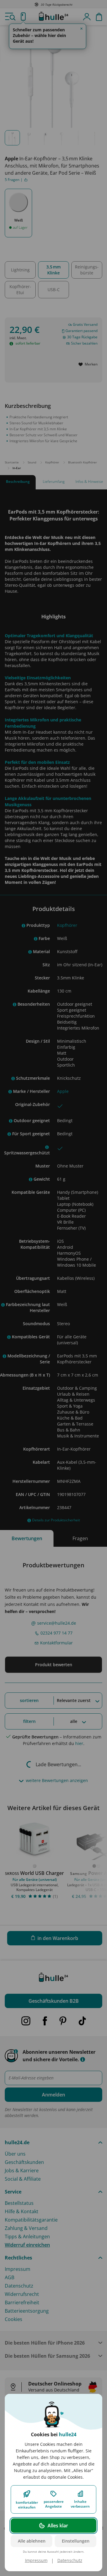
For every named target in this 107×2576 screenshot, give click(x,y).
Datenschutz (70, 2560)
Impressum (36, 2560)
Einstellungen (76, 2541)
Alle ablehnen (32, 2541)
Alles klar (58, 2526)
